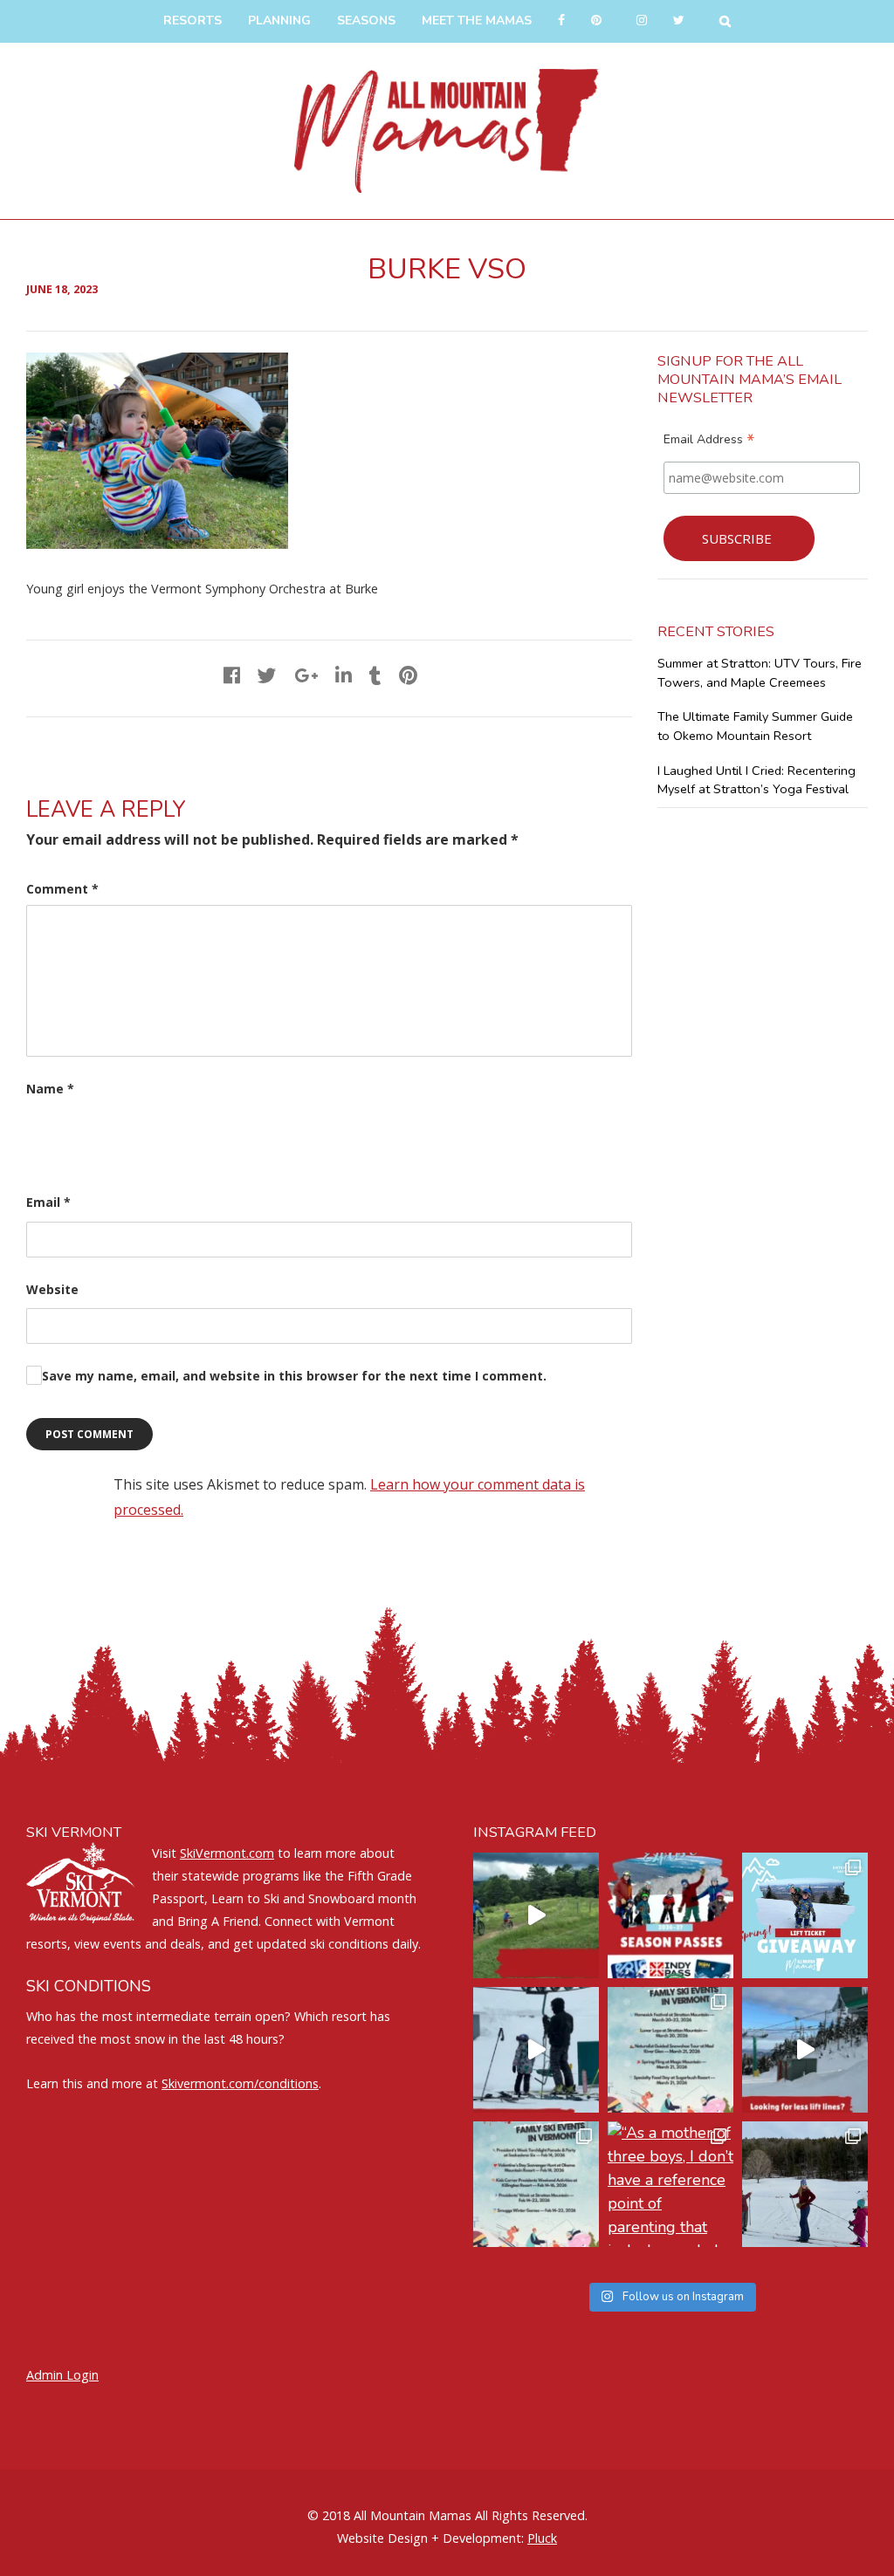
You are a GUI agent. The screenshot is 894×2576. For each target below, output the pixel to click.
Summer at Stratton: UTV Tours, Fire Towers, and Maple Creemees (760, 673)
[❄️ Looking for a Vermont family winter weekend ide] (536, 2050)
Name (50, 1089)
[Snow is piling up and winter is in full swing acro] (536, 2184)
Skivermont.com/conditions (240, 2083)
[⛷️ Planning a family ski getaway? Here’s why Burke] (805, 2050)
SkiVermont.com (227, 1853)
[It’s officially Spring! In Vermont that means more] (670, 2050)
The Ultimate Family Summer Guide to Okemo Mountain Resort (755, 726)
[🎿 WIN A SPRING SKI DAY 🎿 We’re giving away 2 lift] (805, 1915)
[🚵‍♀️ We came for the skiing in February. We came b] (536, 1915)
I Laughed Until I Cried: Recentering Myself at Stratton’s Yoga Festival (756, 780)
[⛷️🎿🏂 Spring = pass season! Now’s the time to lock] (670, 1915)
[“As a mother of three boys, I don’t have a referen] (670, 2184)
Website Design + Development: (430, 2538)
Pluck (542, 2538)
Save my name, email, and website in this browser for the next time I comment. (294, 1376)
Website (52, 1289)
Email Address (709, 442)
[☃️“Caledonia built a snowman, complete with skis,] (805, 2184)
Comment (62, 889)
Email (48, 1202)
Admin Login (62, 2375)
